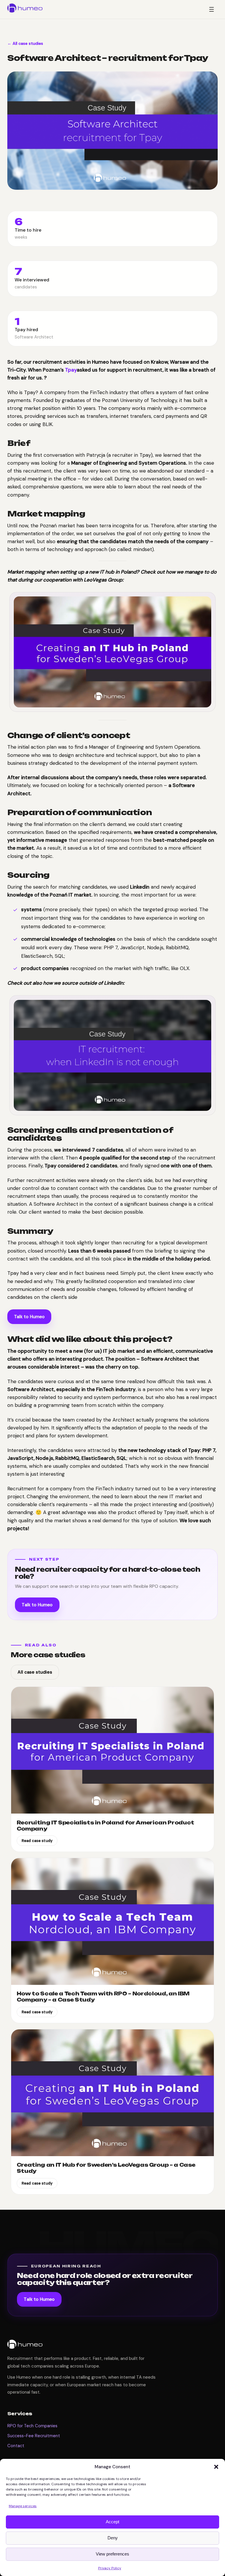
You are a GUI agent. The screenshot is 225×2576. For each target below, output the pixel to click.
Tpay (71, 370)
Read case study (37, 1841)
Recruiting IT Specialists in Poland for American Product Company (105, 1826)
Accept (112, 2522)
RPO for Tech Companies (32, 2426)
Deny (113, 2538)
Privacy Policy (110, 2568)
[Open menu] (212, 9)
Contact (16, 2446)
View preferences (112, 2554)
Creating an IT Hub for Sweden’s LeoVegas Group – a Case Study (106, 2168)
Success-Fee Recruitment (34, 2436)
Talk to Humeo (29, 1317)
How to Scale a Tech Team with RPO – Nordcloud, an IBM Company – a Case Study (103, 1997)
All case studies (35, 1672)
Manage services (23, 2506)
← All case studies (25, 43)
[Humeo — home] (25, 8)
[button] (216, 2467)
